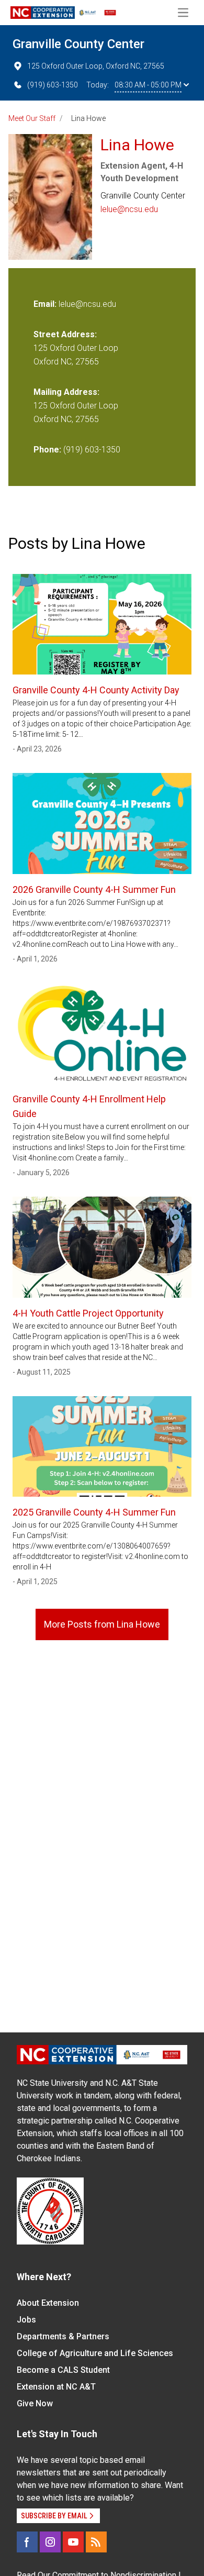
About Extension (48, 2303)
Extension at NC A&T (56, 2387)
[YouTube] (73, 2542)
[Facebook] (27, 2542)
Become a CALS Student (63, 2370)
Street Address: (65, 334)
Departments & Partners (63, 2336)
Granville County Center (78, 44)
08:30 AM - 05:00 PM (148, 85)
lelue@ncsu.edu (129, 209)
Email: (46, 304)
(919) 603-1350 (53, 85)
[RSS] (96, 2542)
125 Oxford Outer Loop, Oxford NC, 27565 (96, 66)
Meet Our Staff (32, 118)
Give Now (35, 2403)
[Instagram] (50, 2542)
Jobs (26, 2320)
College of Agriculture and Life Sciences (95, 2353)
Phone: (47, 450)
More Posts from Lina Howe (102, 1624)
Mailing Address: (66, 392)
